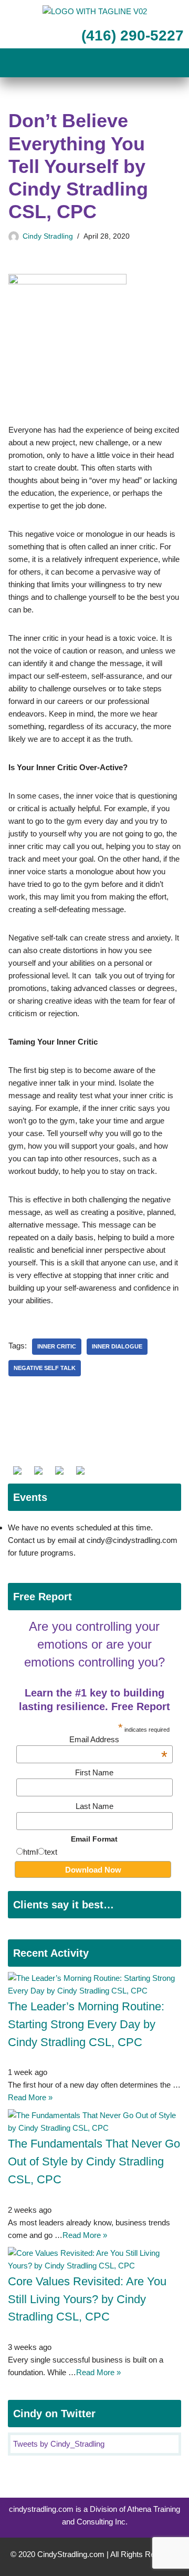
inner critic (57, 1346)
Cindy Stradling (48, 236)
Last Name (94, 1806)
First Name (94, 1772)
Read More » (30, 2097)
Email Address (118, 1739)
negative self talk (45, 1368)
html (30, 1852)
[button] (94, 64)
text (51, 1852)
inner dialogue (117, 1346)
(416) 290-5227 (130, 35)
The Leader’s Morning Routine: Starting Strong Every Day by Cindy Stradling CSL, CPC (86, 2024)
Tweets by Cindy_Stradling (59, 2444)
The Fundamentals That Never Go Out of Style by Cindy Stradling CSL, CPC (94, 2161)
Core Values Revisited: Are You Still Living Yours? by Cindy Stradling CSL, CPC (87, 2299)
